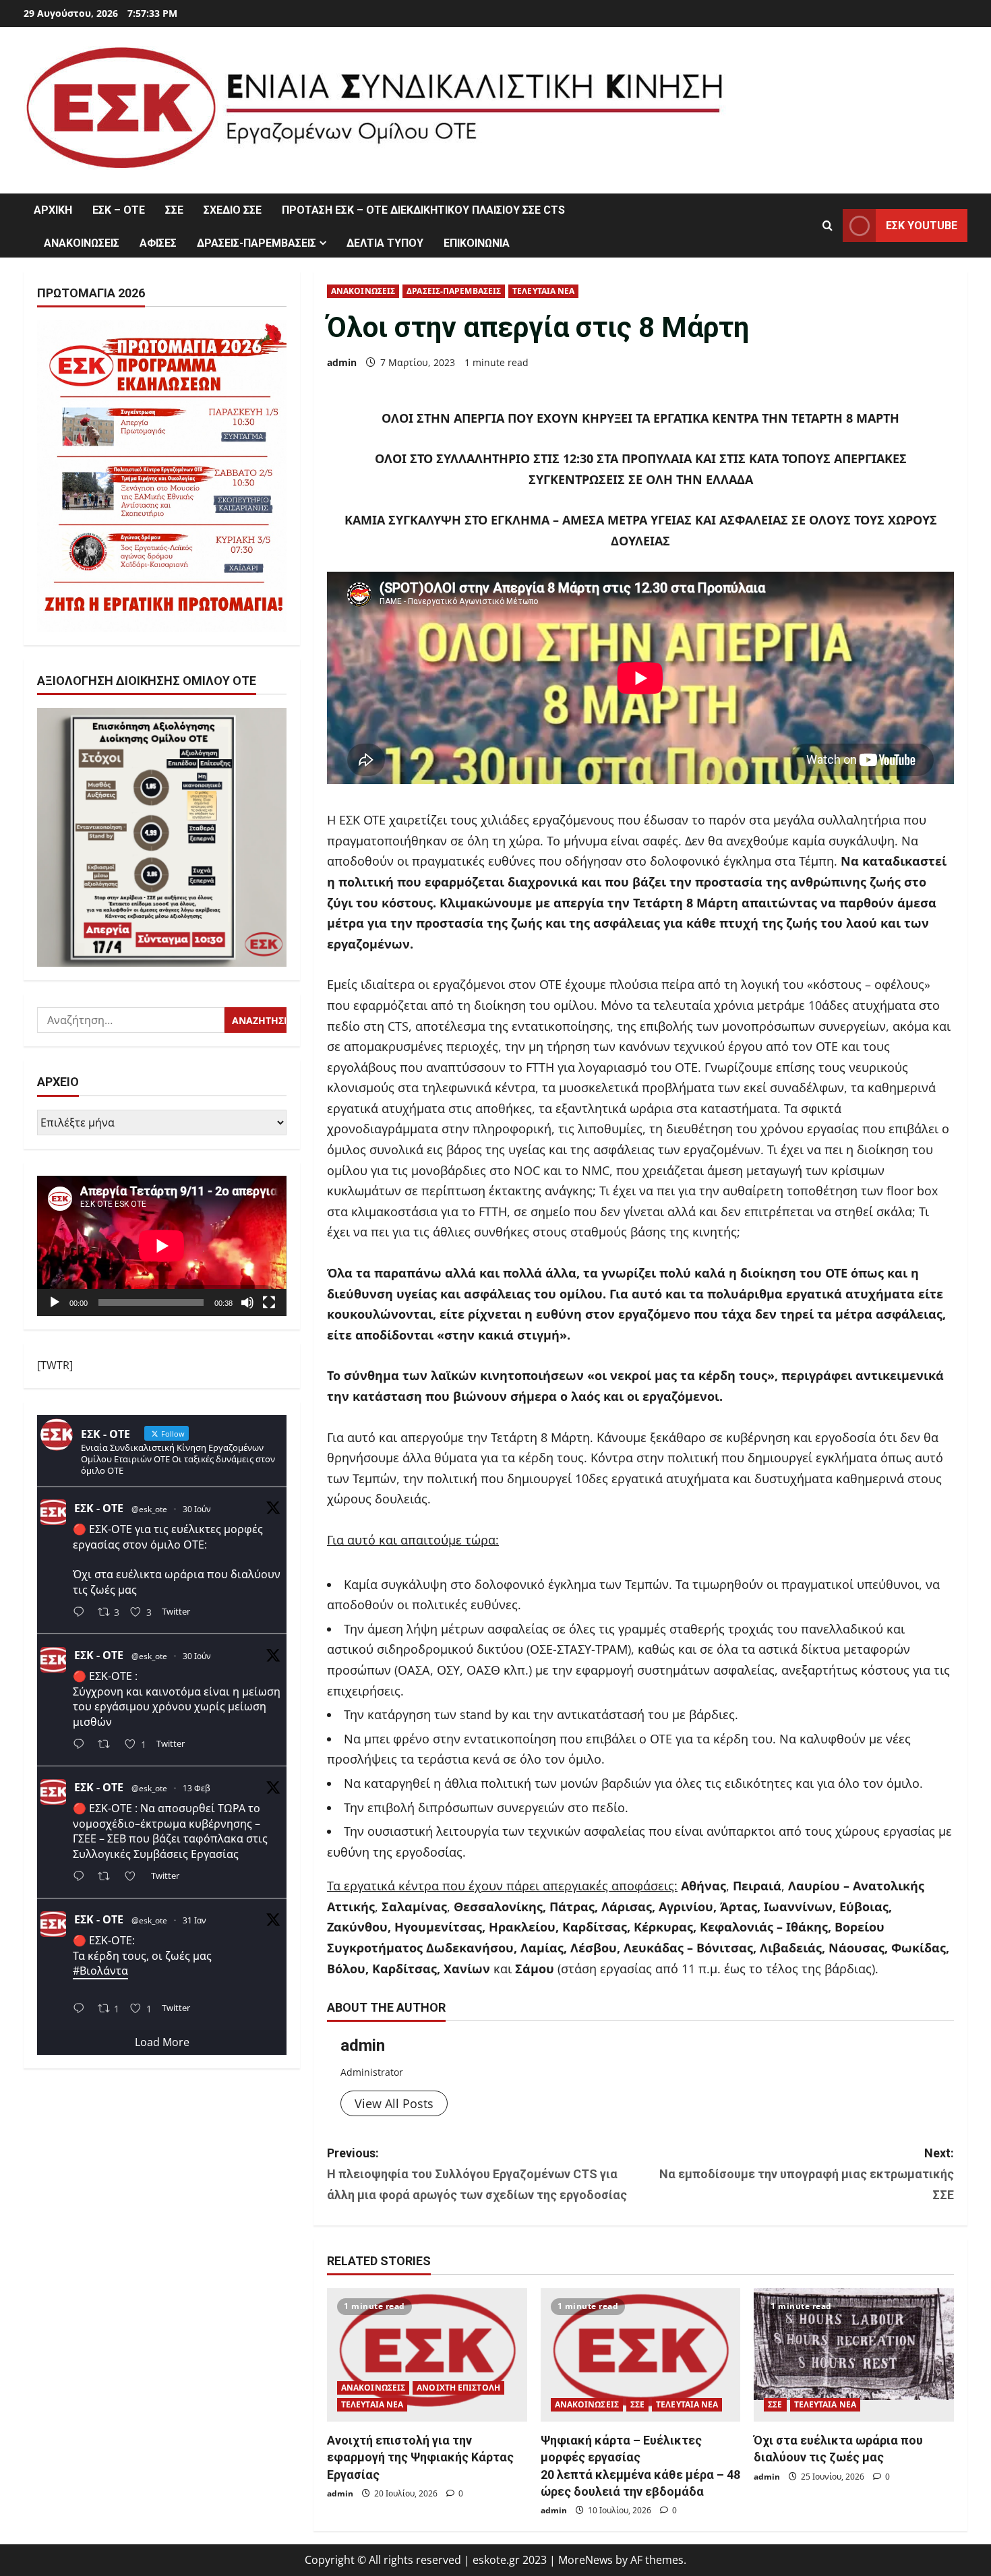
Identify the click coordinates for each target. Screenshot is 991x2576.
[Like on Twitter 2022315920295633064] (134, 1877)
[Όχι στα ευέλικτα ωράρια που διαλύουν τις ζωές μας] (854, 2355)
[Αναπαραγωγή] (55, 1302)
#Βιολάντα (100, 1971)
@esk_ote (149, 1509)
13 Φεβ (197, 1789)
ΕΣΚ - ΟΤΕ (99, 1508)
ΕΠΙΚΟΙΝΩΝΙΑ (477, 243)
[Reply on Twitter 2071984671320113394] (82, 1746)
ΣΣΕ (174, 210)
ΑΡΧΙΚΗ (53, 210)
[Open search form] (828, 226)
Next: (807, 2174)
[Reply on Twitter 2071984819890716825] (82, 1614)
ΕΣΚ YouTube (922, 226)
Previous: (477, 2174)
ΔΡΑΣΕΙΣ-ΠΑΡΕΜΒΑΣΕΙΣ (257, 243)
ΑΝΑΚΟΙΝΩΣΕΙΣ (82, 243)
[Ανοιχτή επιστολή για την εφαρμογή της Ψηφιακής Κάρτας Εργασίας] (427, 2355)
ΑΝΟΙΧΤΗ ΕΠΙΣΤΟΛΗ (458, 2388)
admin (342, 362)
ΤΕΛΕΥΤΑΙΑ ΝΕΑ (543, 291)
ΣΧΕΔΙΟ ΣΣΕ (233, 210)
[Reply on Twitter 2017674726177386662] (82, 2009)
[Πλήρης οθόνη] (269, 1302)
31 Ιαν (194, 1921)
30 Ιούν (197, 1509)
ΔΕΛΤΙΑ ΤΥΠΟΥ (385, 243)
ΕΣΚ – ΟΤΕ (119, 210)
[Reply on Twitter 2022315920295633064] (82, 1877)
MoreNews (585, 2560)
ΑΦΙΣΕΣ (158, 243)
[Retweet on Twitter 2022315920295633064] (108, 1877)
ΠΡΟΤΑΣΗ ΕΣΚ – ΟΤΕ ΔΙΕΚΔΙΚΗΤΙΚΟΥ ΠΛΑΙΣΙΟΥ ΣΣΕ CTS (423, 210)
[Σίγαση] (247, 1302)
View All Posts (394, 2103)
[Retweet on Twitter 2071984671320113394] (108, 1746)
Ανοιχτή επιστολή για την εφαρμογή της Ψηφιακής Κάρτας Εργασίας (420, 2457)
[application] (162, 1246)
